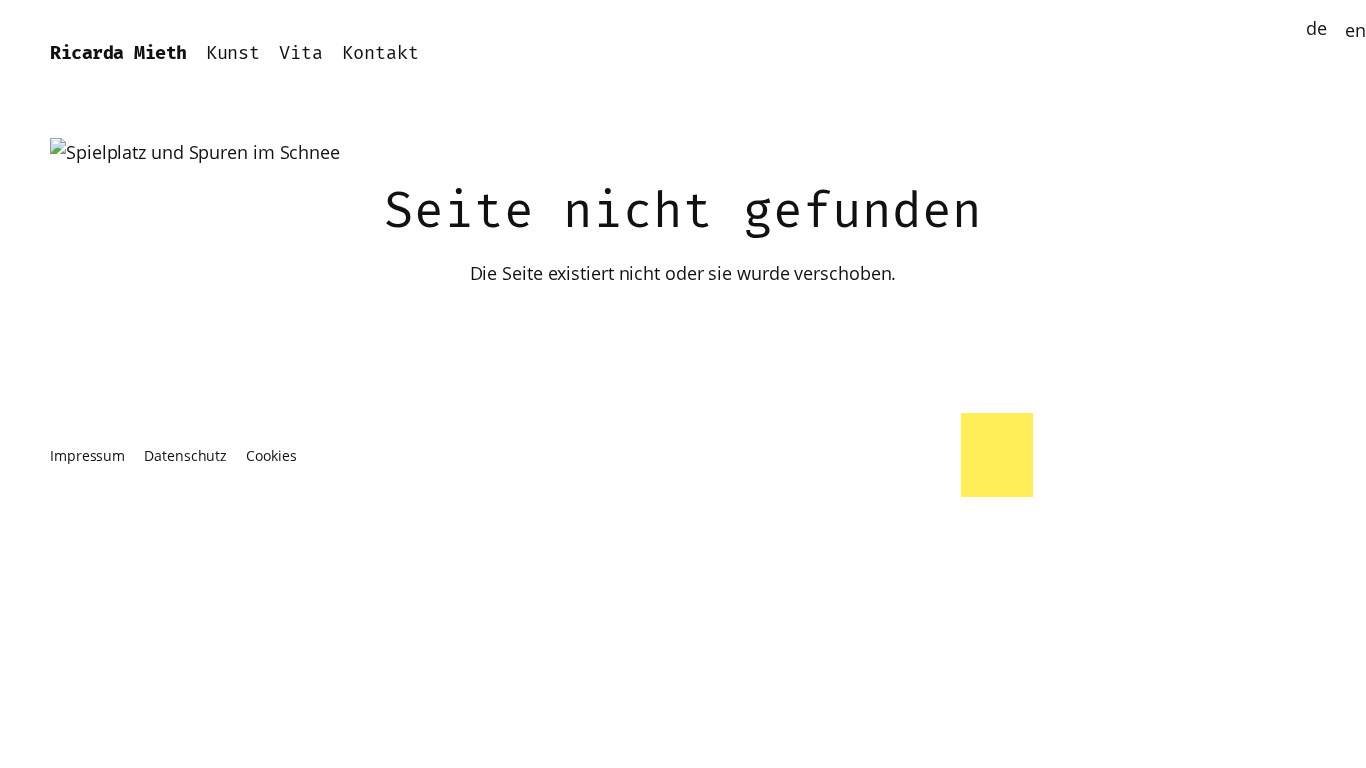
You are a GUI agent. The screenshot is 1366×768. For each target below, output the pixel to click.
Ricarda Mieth (118, 53)
